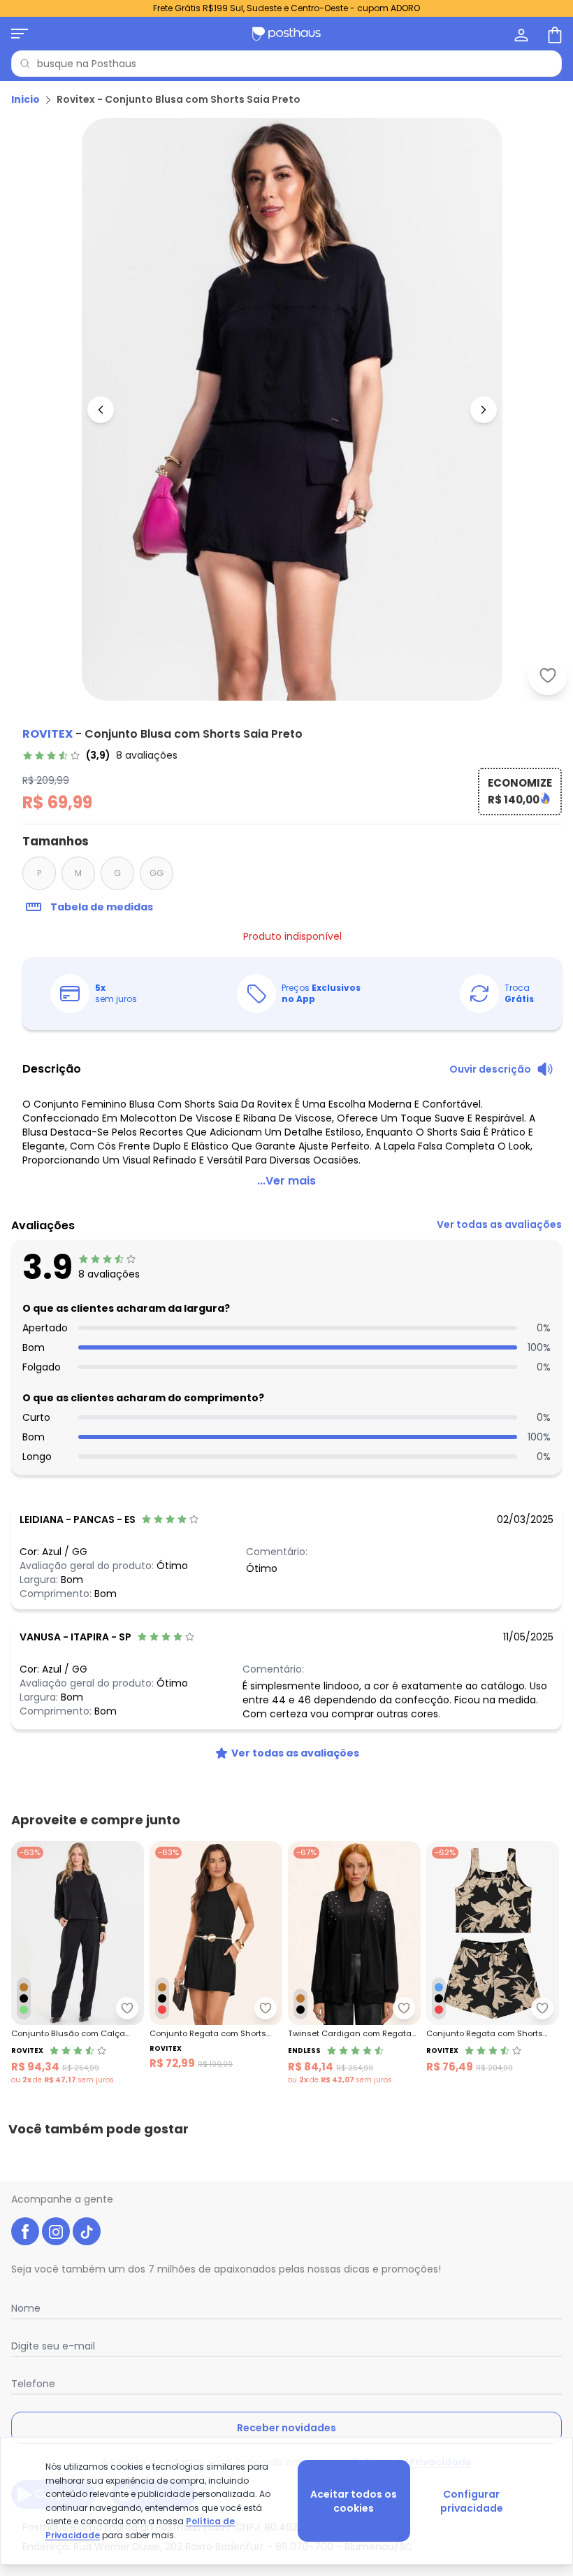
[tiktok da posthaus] (87, 2231)
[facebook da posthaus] (25, 2231)
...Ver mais (286, 1181)
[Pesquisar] (25, 64)
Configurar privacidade (472, 2501)
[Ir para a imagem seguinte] (484, 410)
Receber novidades (286, 2428)
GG (157, 873)
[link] (100, 755)
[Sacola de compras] (553, 34)
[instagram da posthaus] (56, 2231)
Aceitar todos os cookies (354, 2501)
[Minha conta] (520, 34)
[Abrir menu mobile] (20, 34)
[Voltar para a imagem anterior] (101, 410)
